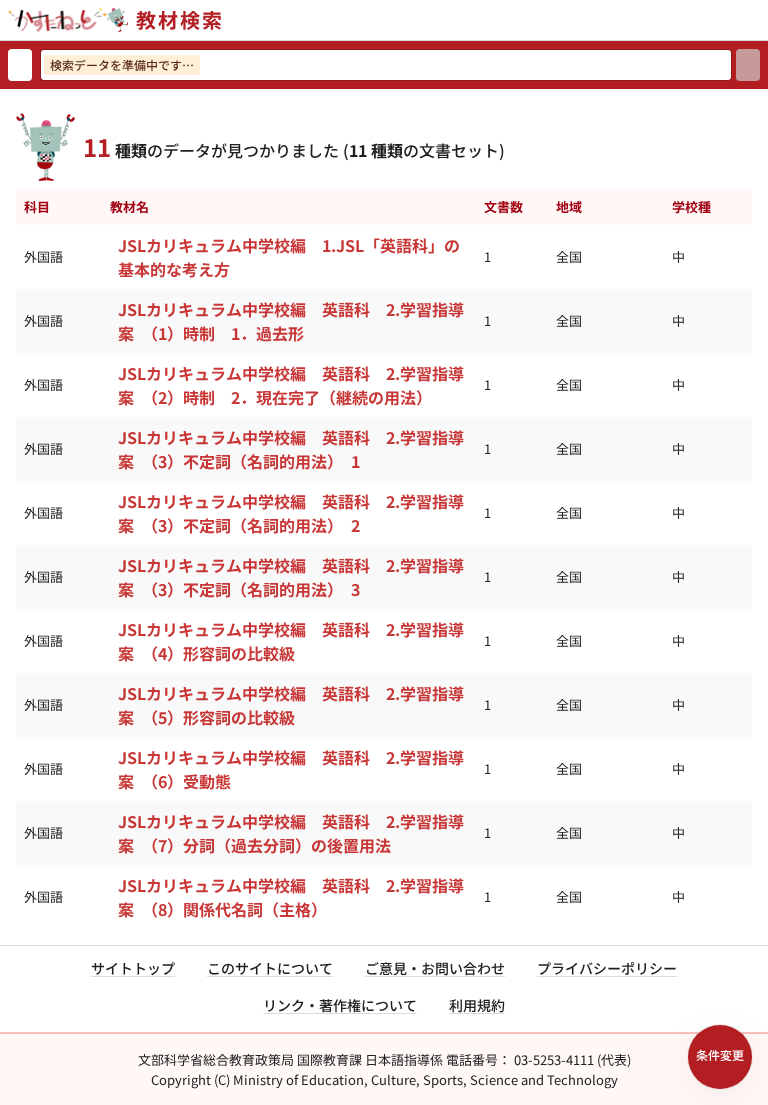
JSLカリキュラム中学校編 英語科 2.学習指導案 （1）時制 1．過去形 (291, 321)
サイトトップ (133, 968)
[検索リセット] (20, 65)
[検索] (748, 65)
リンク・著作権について (340, 1005)
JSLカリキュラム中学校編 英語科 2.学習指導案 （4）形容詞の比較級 (291, 641)
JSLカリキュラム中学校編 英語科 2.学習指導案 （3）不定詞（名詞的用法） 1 (291, 449)
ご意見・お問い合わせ (435, 968)
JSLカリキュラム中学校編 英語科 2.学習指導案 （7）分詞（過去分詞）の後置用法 (291, 833)
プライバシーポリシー (607, 968)
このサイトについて (270, 968)
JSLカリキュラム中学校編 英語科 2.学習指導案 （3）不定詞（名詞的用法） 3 (291, 577)
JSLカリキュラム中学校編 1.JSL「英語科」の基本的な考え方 (289, 257)
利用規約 (477, 1005)
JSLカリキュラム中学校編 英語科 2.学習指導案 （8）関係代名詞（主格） (291, 897)
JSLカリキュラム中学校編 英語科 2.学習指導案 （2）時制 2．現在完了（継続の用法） (291, 385)
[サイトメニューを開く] (760, 20)
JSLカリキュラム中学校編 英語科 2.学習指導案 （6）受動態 (291, 769)
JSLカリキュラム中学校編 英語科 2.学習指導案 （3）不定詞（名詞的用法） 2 (291, 513)
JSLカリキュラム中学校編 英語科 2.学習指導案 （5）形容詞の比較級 (291, 705)
